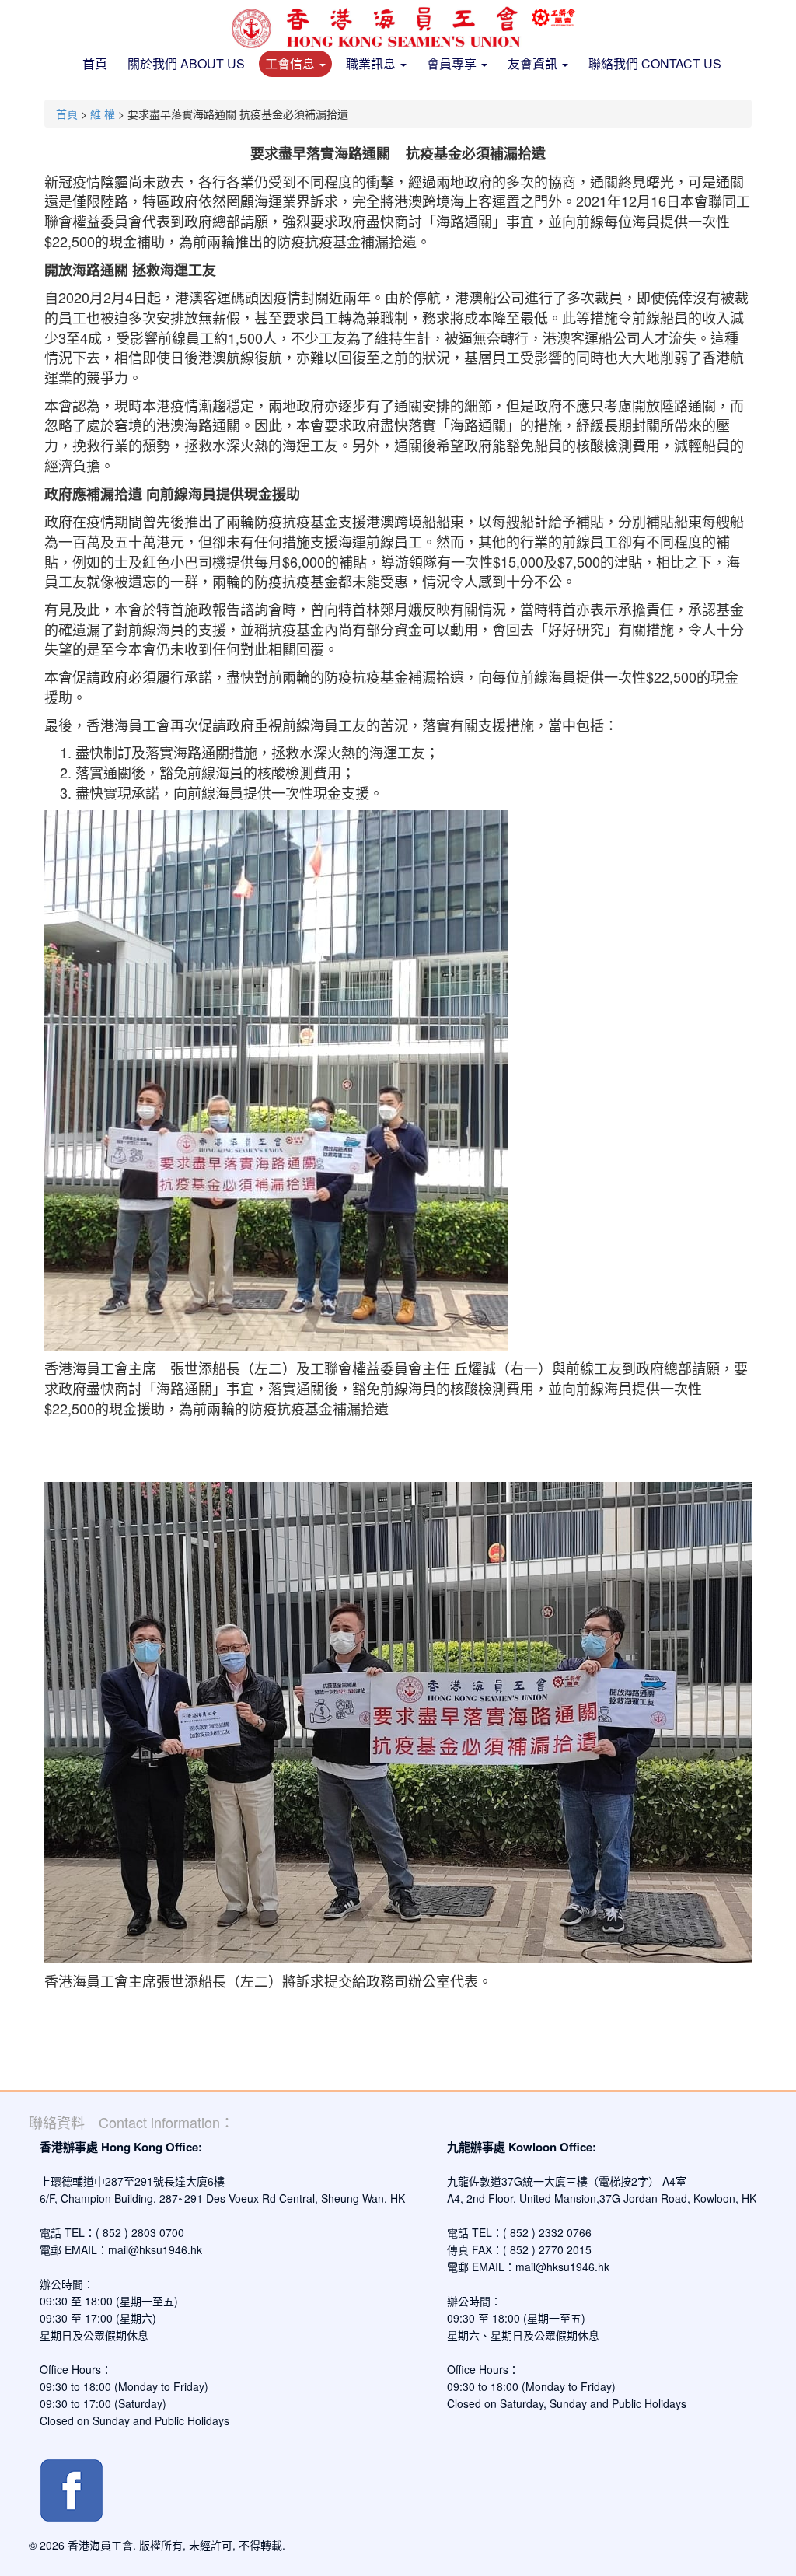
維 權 (103, 114)
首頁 (95, 63)
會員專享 (453, 63)
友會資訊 (534, 63)
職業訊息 (372, 63)
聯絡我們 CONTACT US (655, 63)
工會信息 (292, 63)
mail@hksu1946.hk (155, 2249)
